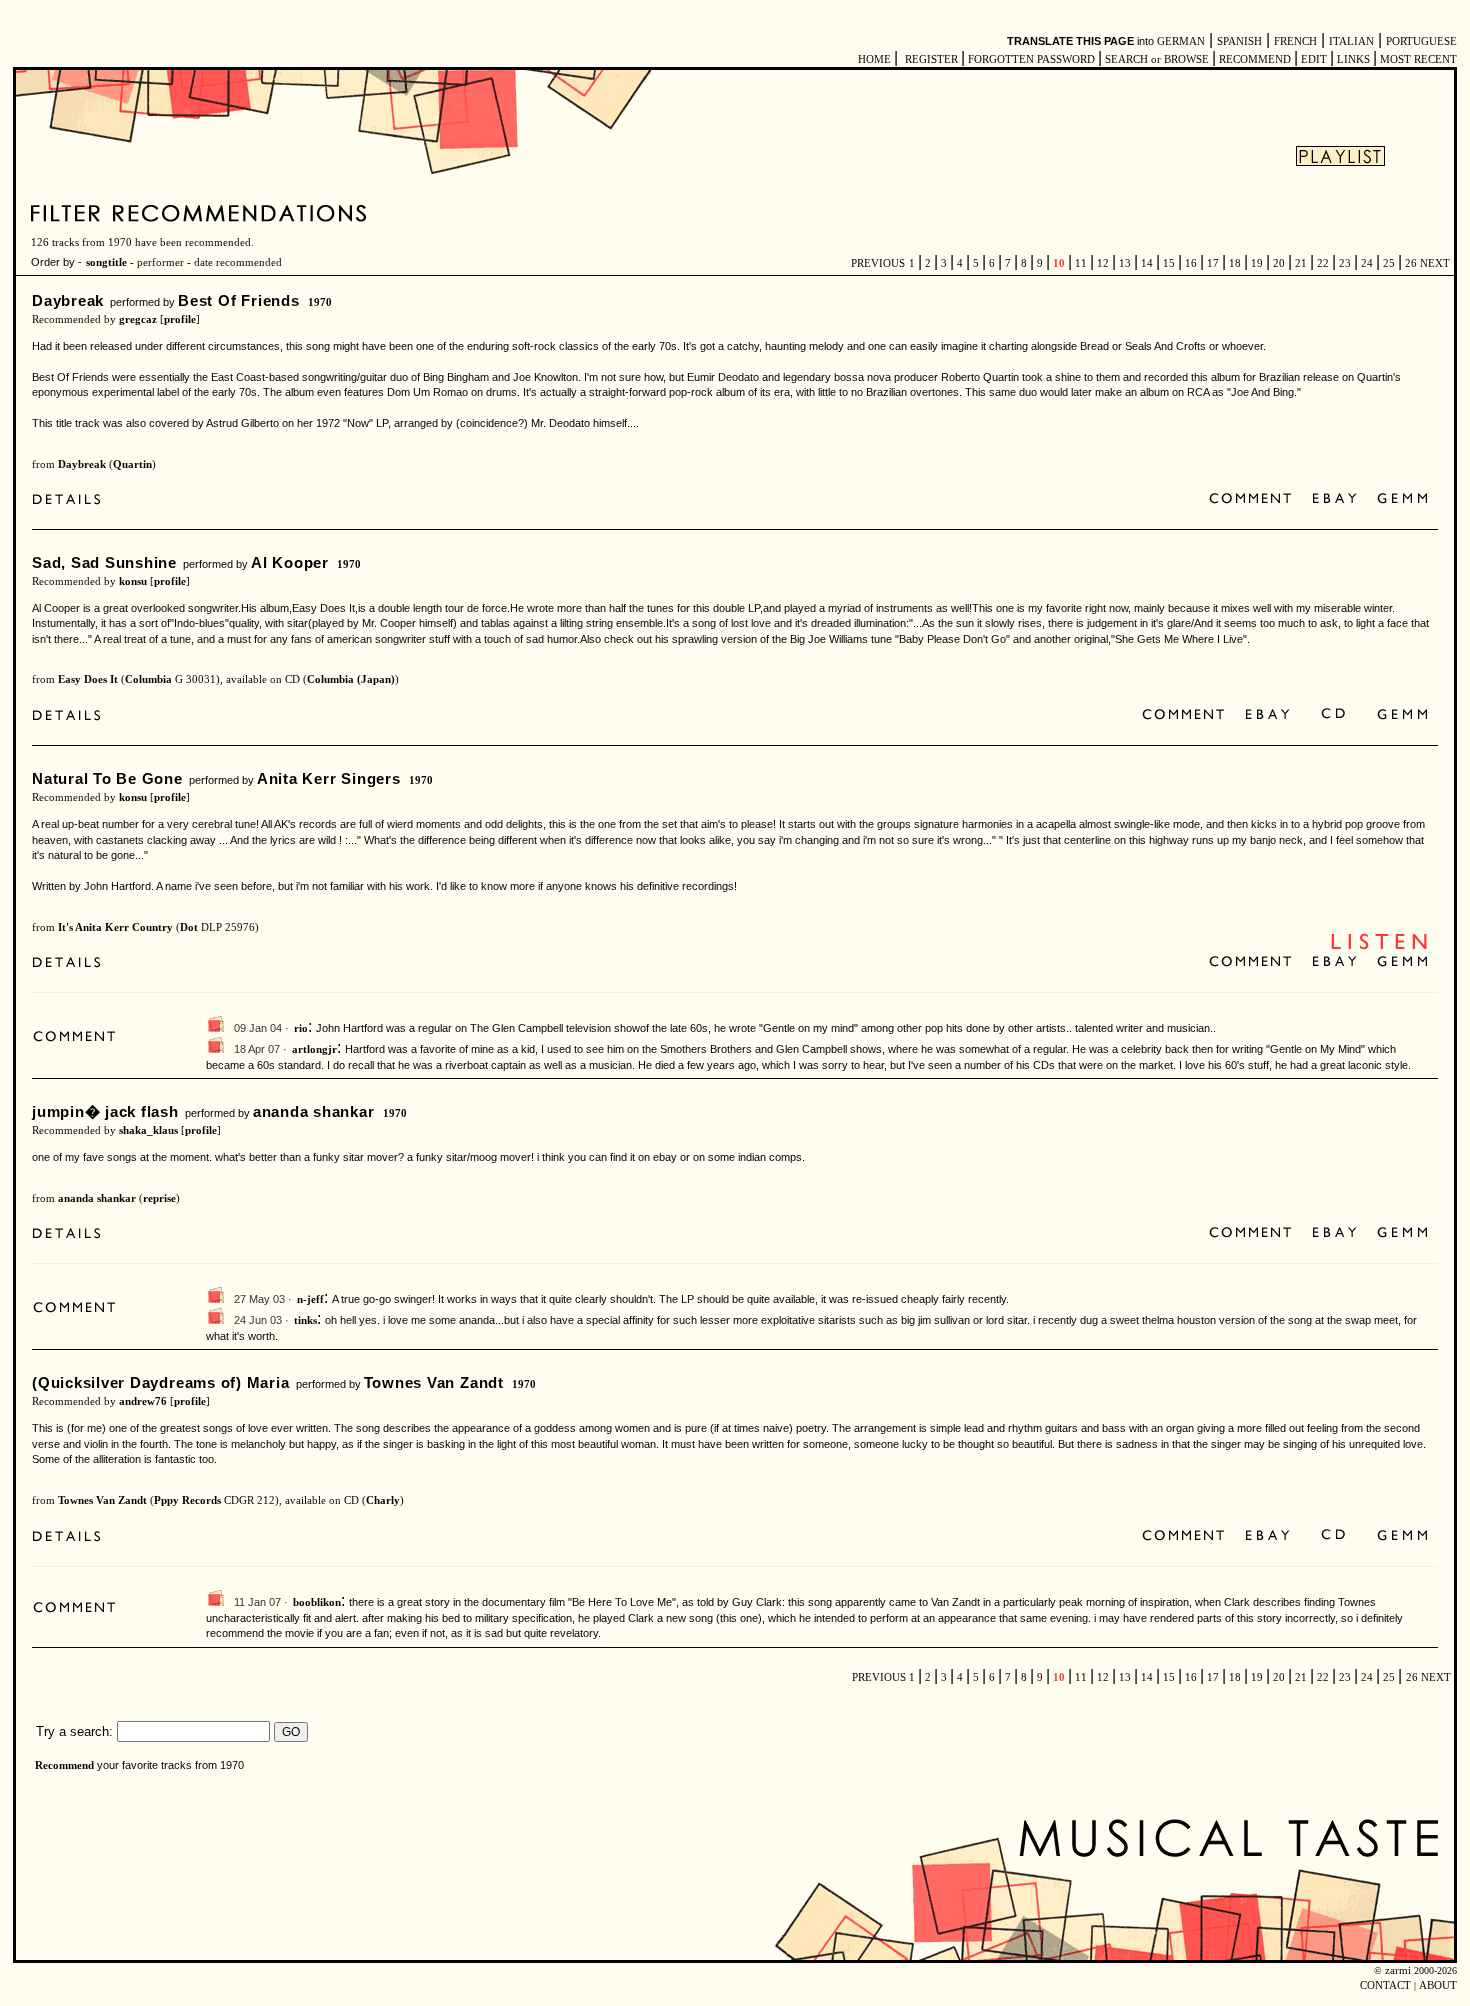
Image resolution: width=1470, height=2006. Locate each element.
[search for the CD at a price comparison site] (1334, 715)
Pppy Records (187, 1500)
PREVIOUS (878, 263)
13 (1125, 263)
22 (1323, 263)
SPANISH (1239, 41)
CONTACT (1385, 1985)
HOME (874, 59)
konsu (133, 581)
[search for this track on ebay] (1334, 499)
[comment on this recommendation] (1254, 499)
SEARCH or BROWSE (1157, 59)
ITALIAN (1351, 41)
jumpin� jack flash (105, 1111)
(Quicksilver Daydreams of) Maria (161, 1382)
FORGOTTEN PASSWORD (1031, 59)
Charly (383, 1500)
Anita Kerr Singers (329, 778)
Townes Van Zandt (434, 1382)
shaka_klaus (148, 1130)
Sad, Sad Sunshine (104, 562)
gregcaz (138, 319)
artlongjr (314, 1049)
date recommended (238, 262)
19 (1257, 263)
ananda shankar (314, 1111)
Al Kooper (290, 562)
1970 (320, 302)
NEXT (1435, 263)
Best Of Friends (239, 300)
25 (1389, 263)
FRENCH (1295, 41)
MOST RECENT (1417, 59)
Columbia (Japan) (351, 679)
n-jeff (310, 1299)
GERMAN (1181, 41)
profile (180, 319)
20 (1279, 263)
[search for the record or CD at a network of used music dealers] (1403, 499)
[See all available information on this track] (71, 501)
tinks (305, 1320)
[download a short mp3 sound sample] (1379, 947)
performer (160, 262)
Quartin (132, 464)
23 (1345, 263)
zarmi (1398, 1970)
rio (301, 1028)
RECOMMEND (1255, 59)
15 (1169, 263)
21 (1301, 263)
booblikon (317, 1602)
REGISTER (931, 59)
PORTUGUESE (1421, 41)
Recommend (64, 1765)
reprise (159, 1198)
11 (1081, 263)
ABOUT (1438, 1985)
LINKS (1353, 59)
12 (1103, 263)
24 (1367, 263)
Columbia (148, 679)
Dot (189, 927)
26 (1411, 263)
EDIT (1314, 59)
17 (1213, 263)
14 (1147, 263)
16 (1191, 263)
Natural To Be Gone (107, 778)
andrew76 (143, 1401)
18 (1235, 263)
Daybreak (68, 300)
